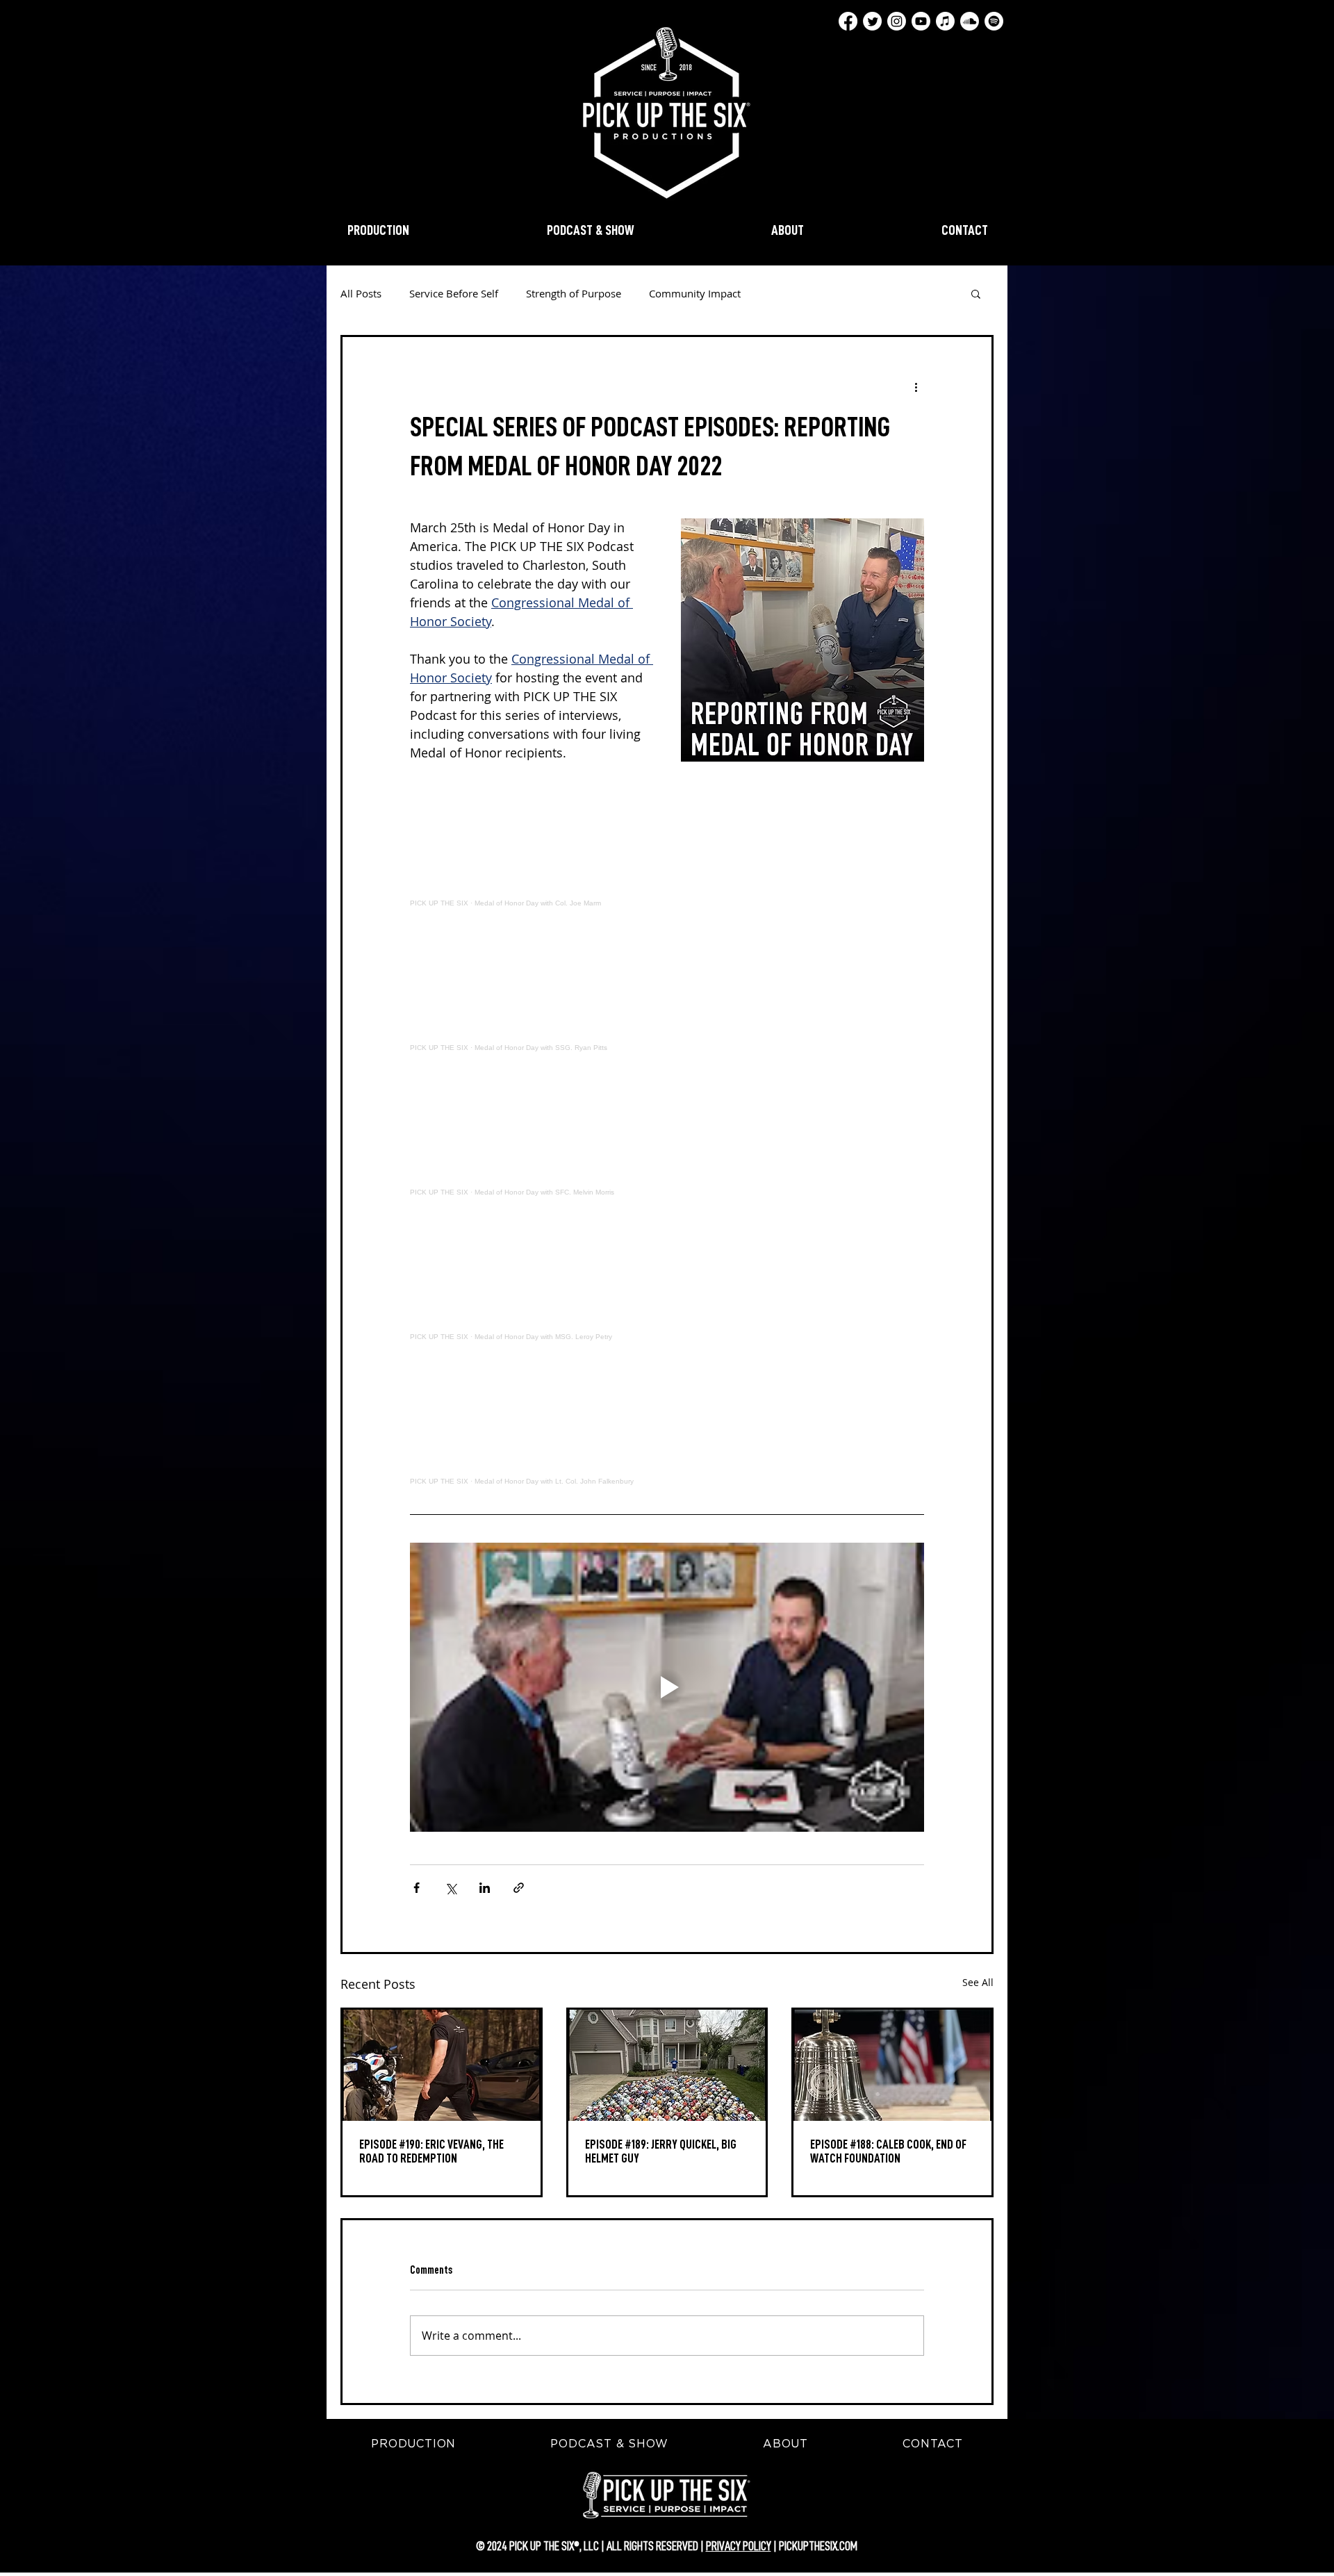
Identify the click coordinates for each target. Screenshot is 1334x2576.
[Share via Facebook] (417, 1888)
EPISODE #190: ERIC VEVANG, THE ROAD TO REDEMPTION (431, 2151)
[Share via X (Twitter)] (451, 1888)
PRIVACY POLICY (739, 2546)
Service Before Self (454, 293)
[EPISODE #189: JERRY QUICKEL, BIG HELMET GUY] (667, 2065)
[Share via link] (519, 1888)
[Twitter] (872, 21)
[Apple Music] (945, 21)
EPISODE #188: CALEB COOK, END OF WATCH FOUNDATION (888, 2151)
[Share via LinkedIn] (485, 1888)
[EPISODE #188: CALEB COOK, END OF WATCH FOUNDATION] (892, 2065)
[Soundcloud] (970, 21)
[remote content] (667, 844)
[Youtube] (921, 21)
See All (978, 1982)
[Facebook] (848, 21)
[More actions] (916, 387)
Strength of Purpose (574, 293)
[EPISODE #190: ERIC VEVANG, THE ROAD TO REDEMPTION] (442, 2065)
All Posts (361, 293)
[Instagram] (897, 21)
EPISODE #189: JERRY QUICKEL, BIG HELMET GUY (661, 2151)
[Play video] (667, 1687)
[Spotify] (994, 21)
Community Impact (695, 293)
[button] (976, 293)
